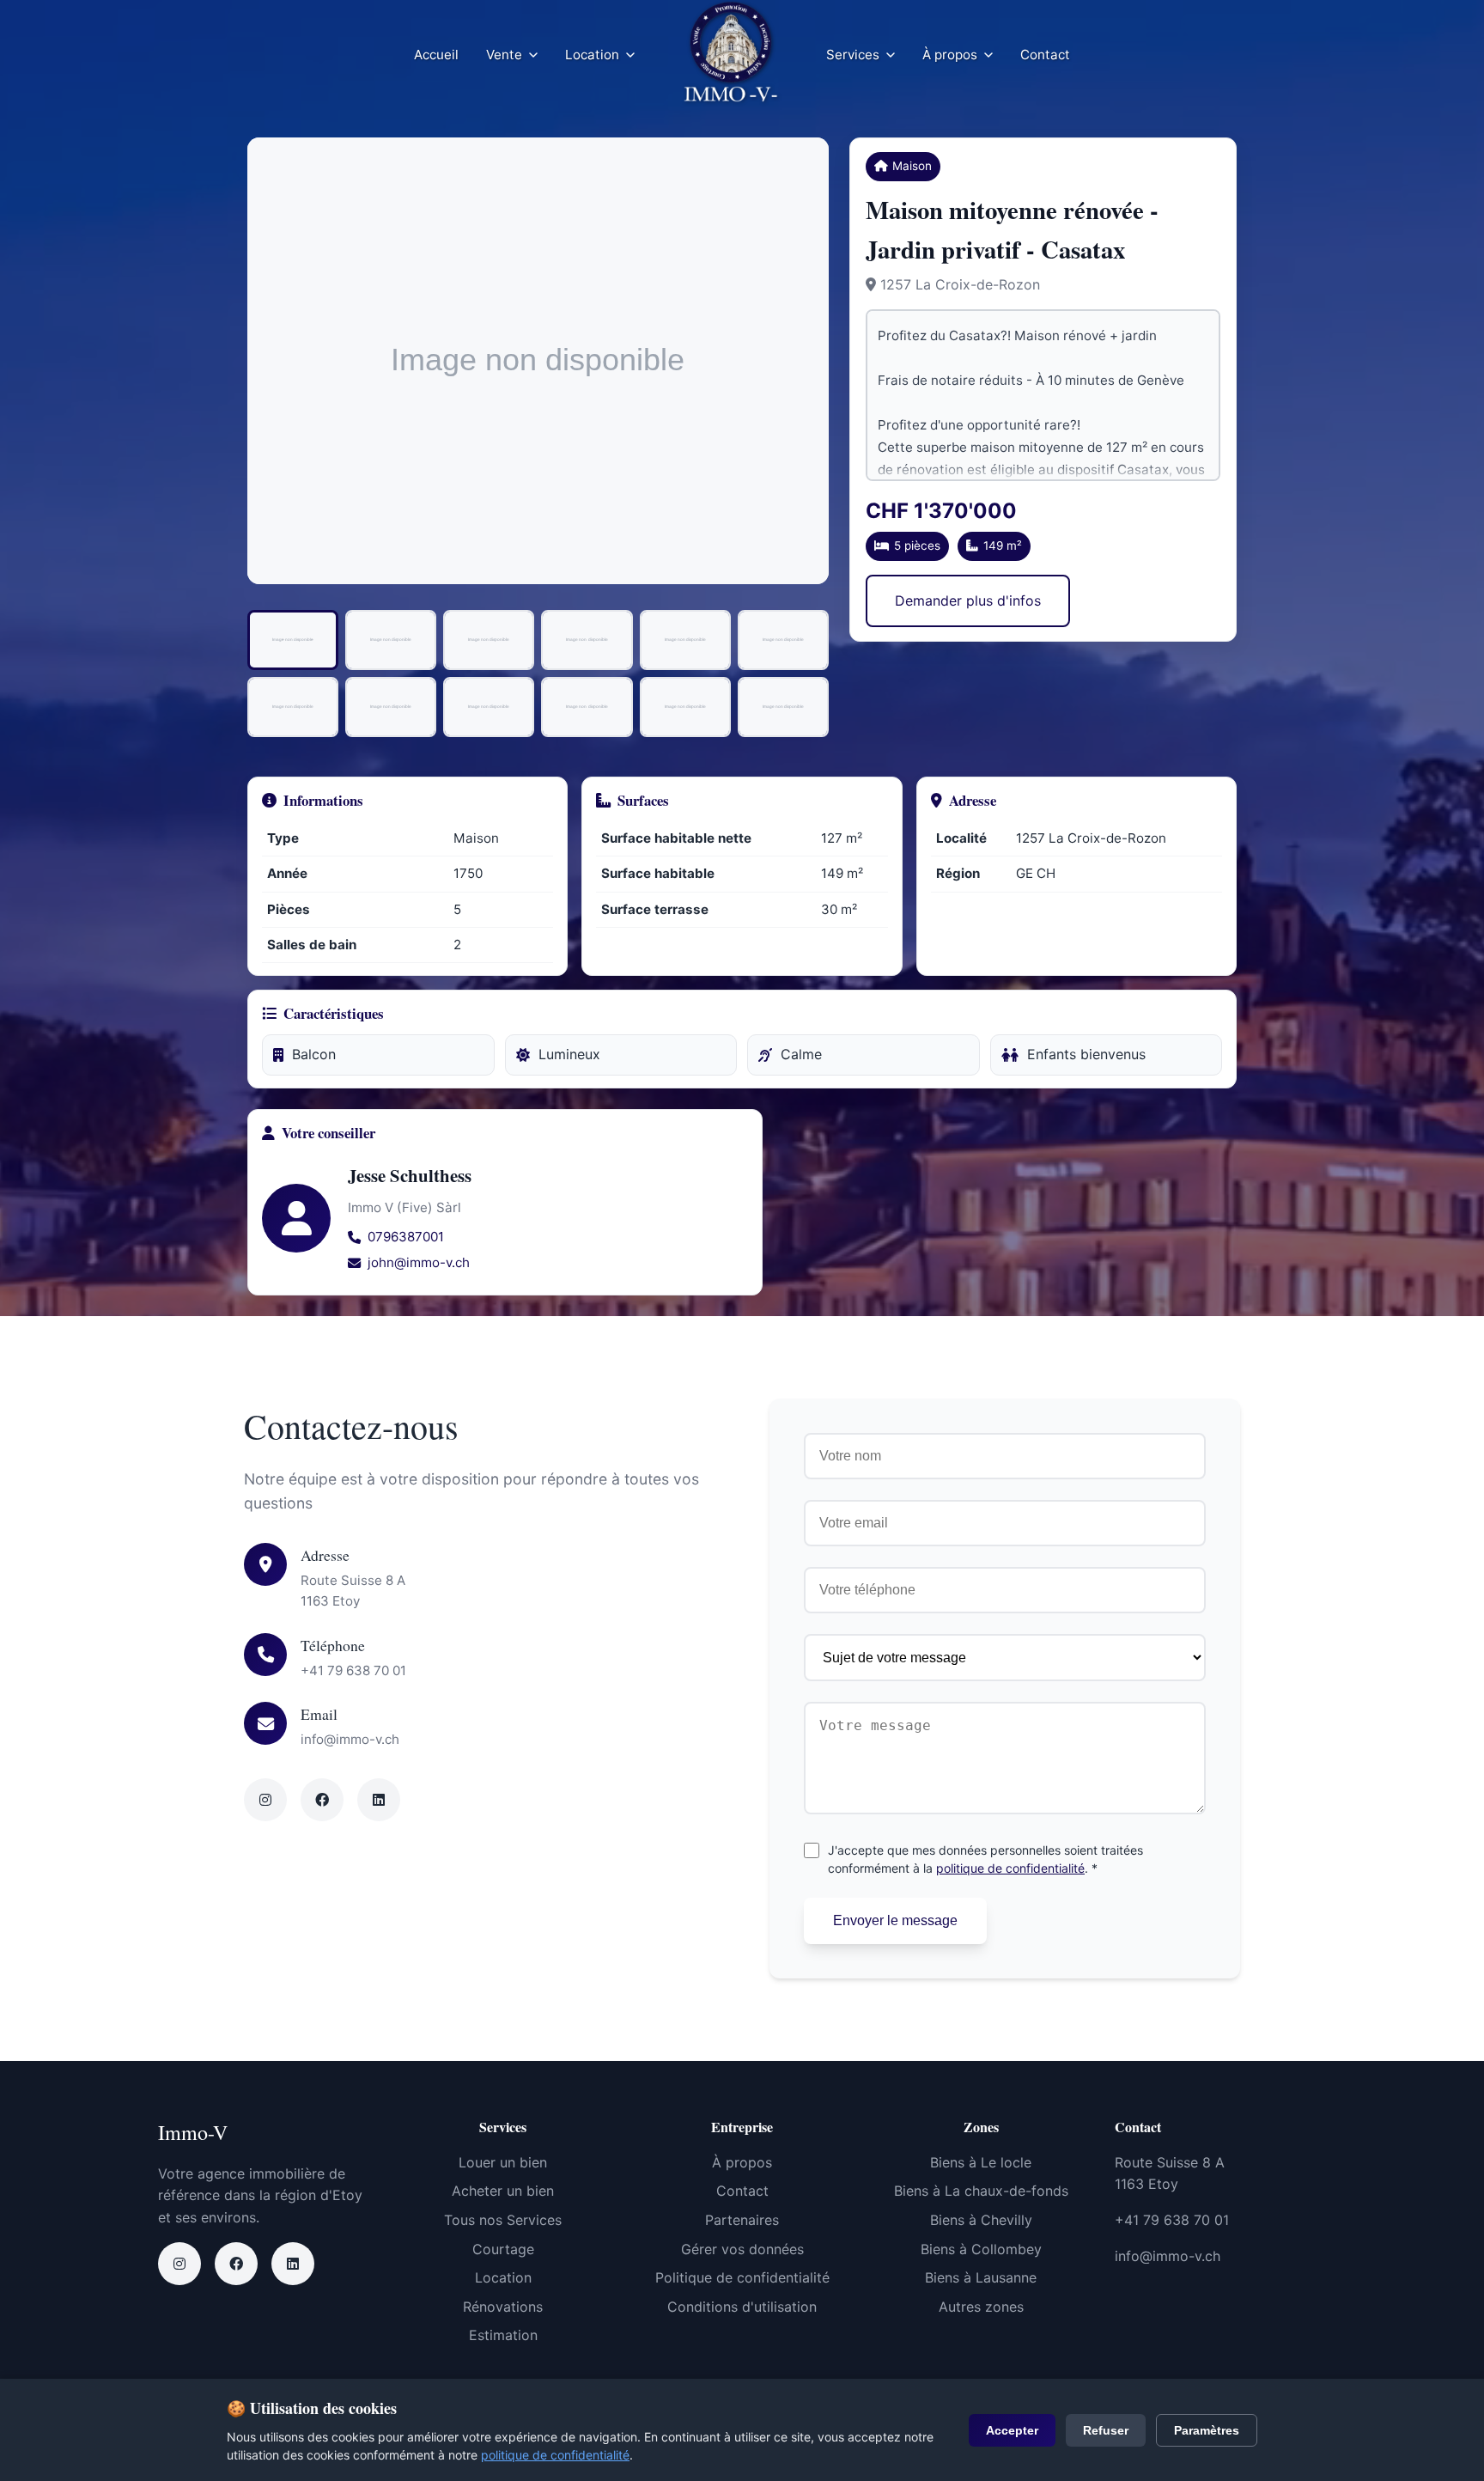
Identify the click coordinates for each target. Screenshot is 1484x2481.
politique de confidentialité (1010, 1868)
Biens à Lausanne (981, 2277)
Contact (1045, 55)
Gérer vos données (742, 2249)
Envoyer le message (895, 1920)
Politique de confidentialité (742, 2277)
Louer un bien (503, 2162)
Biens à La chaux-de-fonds (981, 2191)
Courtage (503, 2249)
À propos (950, 55)
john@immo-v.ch (419, 1262)
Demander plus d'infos (968, 600)
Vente (504, 55)
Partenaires (742, 2220)
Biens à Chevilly (981, 2220)
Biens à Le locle (981, 2162)
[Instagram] (179, 2264)
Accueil (436, 55)
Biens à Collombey (981, 2249)
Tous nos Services (503, 2220)
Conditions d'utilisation (742, 2307)
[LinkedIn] (293, 2264)
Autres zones (981, 2307)
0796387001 (406, 1237)
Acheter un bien (503, 2191)
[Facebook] (236, 2264)
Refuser (1106, 2430)
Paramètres (1207, 2430)
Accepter (1012, 2430)
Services (853, 55)
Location (592, 55)
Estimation (503, 2335)
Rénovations (503, 2307)
